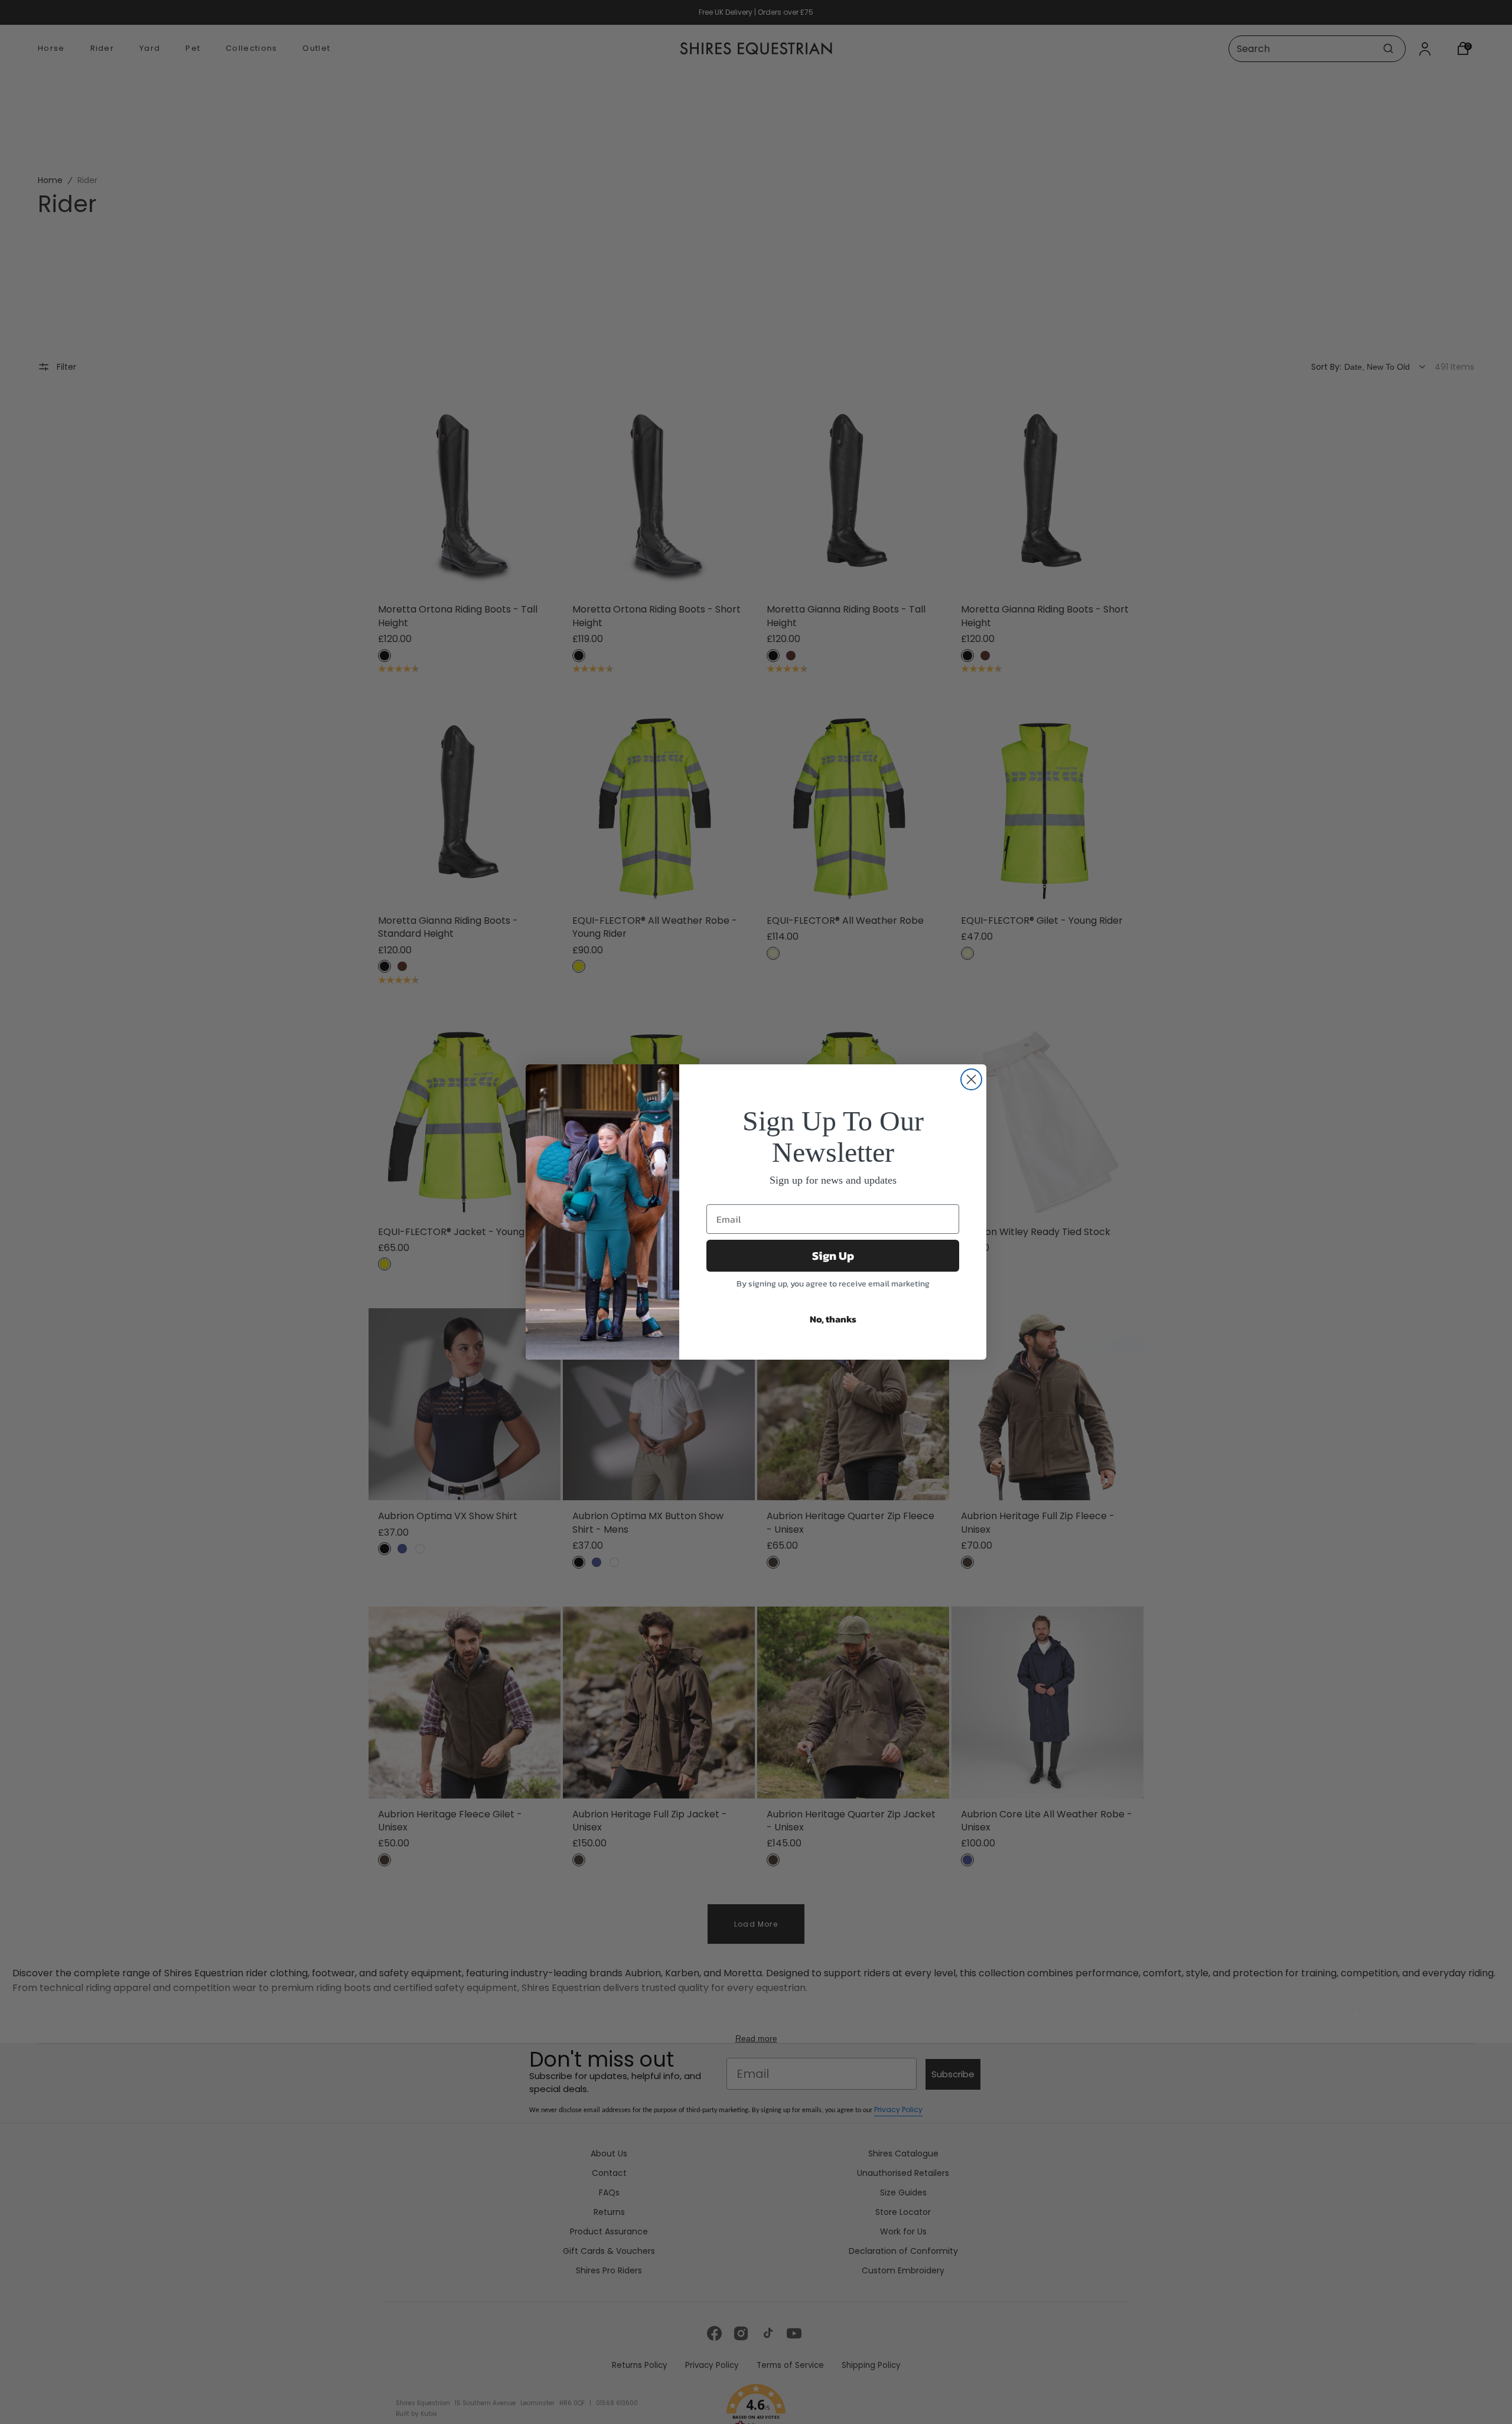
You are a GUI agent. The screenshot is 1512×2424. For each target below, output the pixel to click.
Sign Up (833, 1256)
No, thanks (833, 1319)
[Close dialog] (971, 1079)
